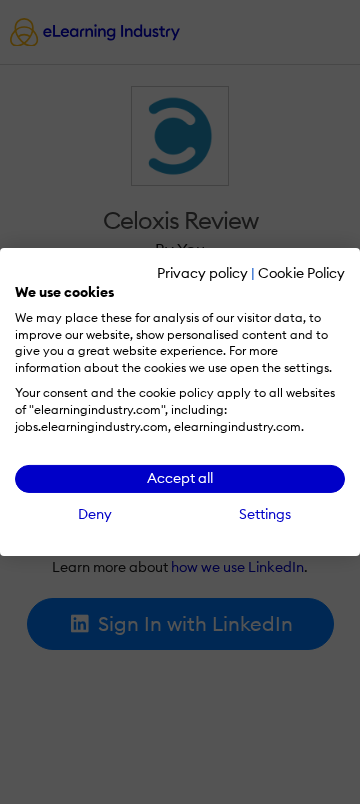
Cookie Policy (301, 273)
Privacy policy (202, 273)
